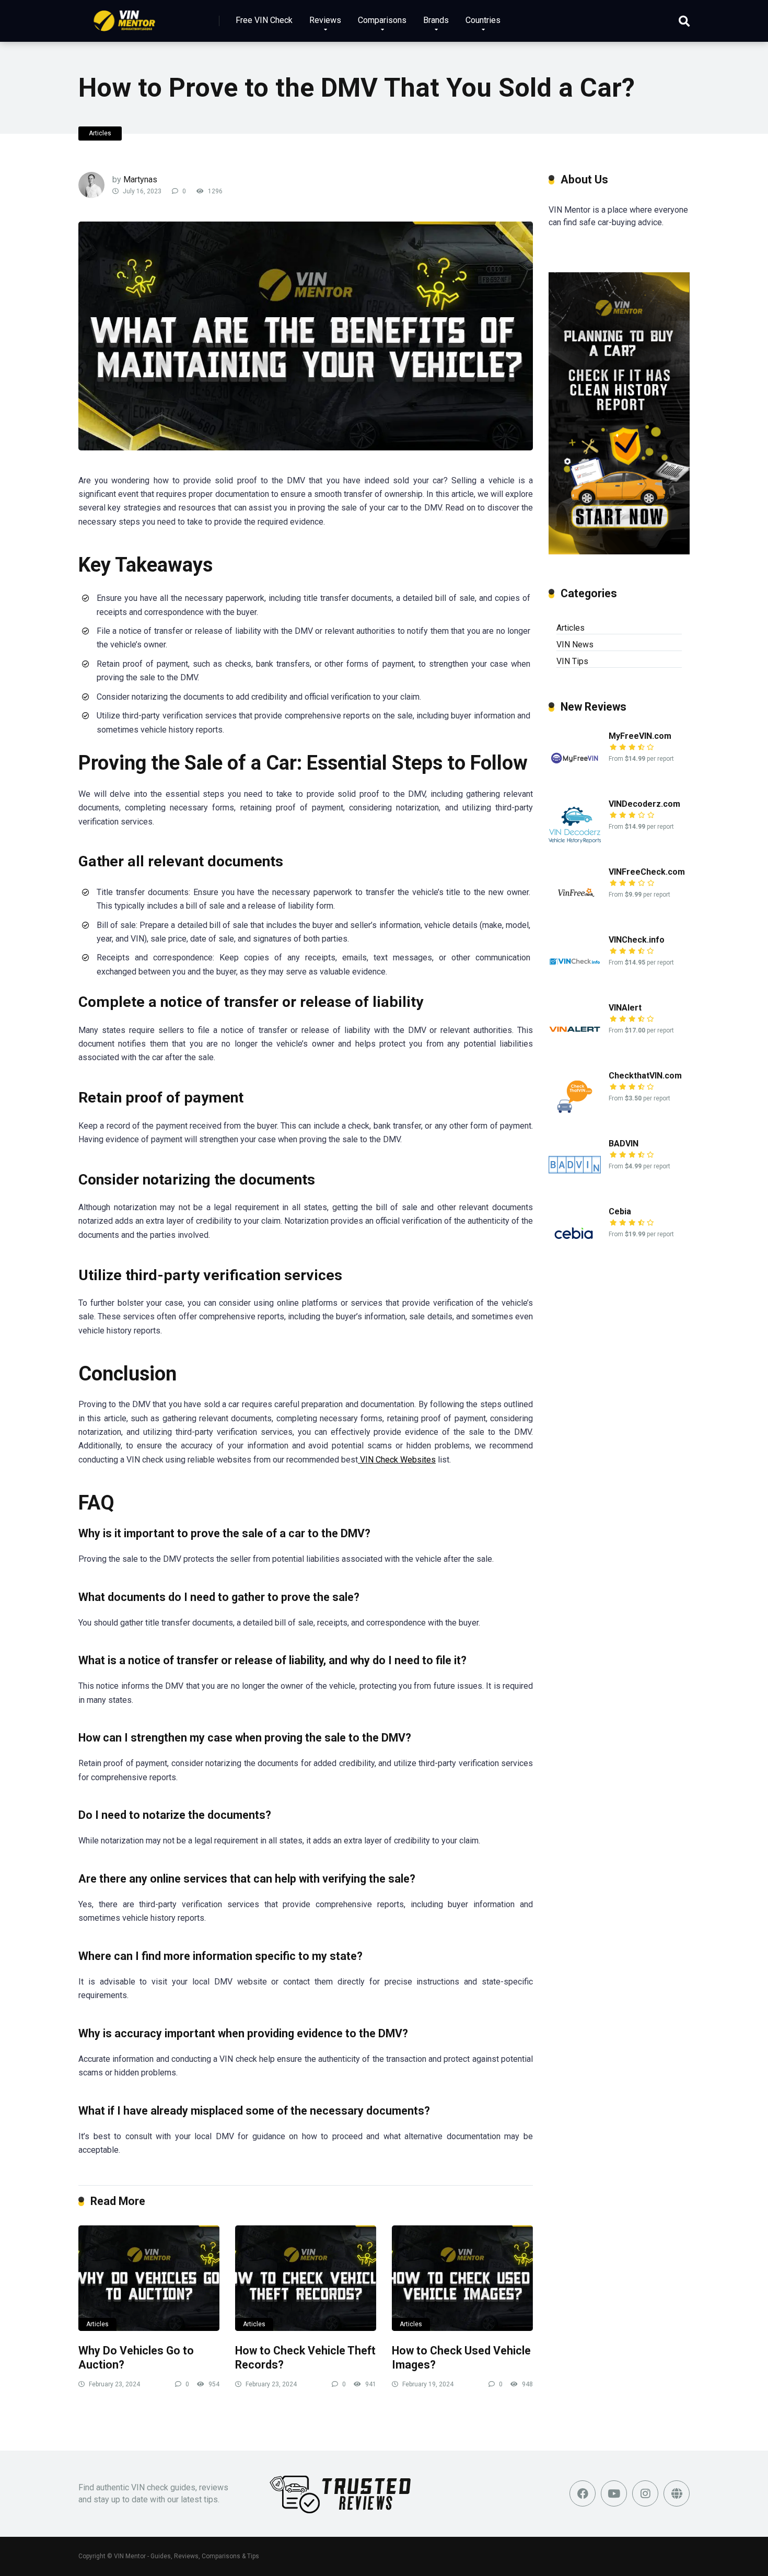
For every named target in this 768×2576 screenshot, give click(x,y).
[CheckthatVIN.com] (575, 1120)
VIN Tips (572, 661)
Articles (100, 133)
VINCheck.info (637, 940)
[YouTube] (614, 2493)
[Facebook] (583, 2493)
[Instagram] (645, 2493)
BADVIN (624, 1144)
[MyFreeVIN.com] (575, 780)
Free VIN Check (264, 20)
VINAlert (625, 1008)
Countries (483, 20)
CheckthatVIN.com (645, 1076)
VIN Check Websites (397, 1460)
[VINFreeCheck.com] (575, 916)
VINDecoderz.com (644, 804)
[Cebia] (575, 1256)
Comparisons (382, 20)
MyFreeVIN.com (640, 736)
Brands (436, 20)
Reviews (325, 20)
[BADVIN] (575, 1188)
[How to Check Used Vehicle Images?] (462, 2278)
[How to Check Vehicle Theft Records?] (306, 2278)
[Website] (677, 2493)
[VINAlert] (575, 1052)
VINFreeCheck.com (647, 872)
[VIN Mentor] (125, 17)
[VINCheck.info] (575, 984)
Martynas (140, 179)
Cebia (620, 1211)
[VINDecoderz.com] (575, 848)
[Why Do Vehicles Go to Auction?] (149, 2278)
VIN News (575, 645)
